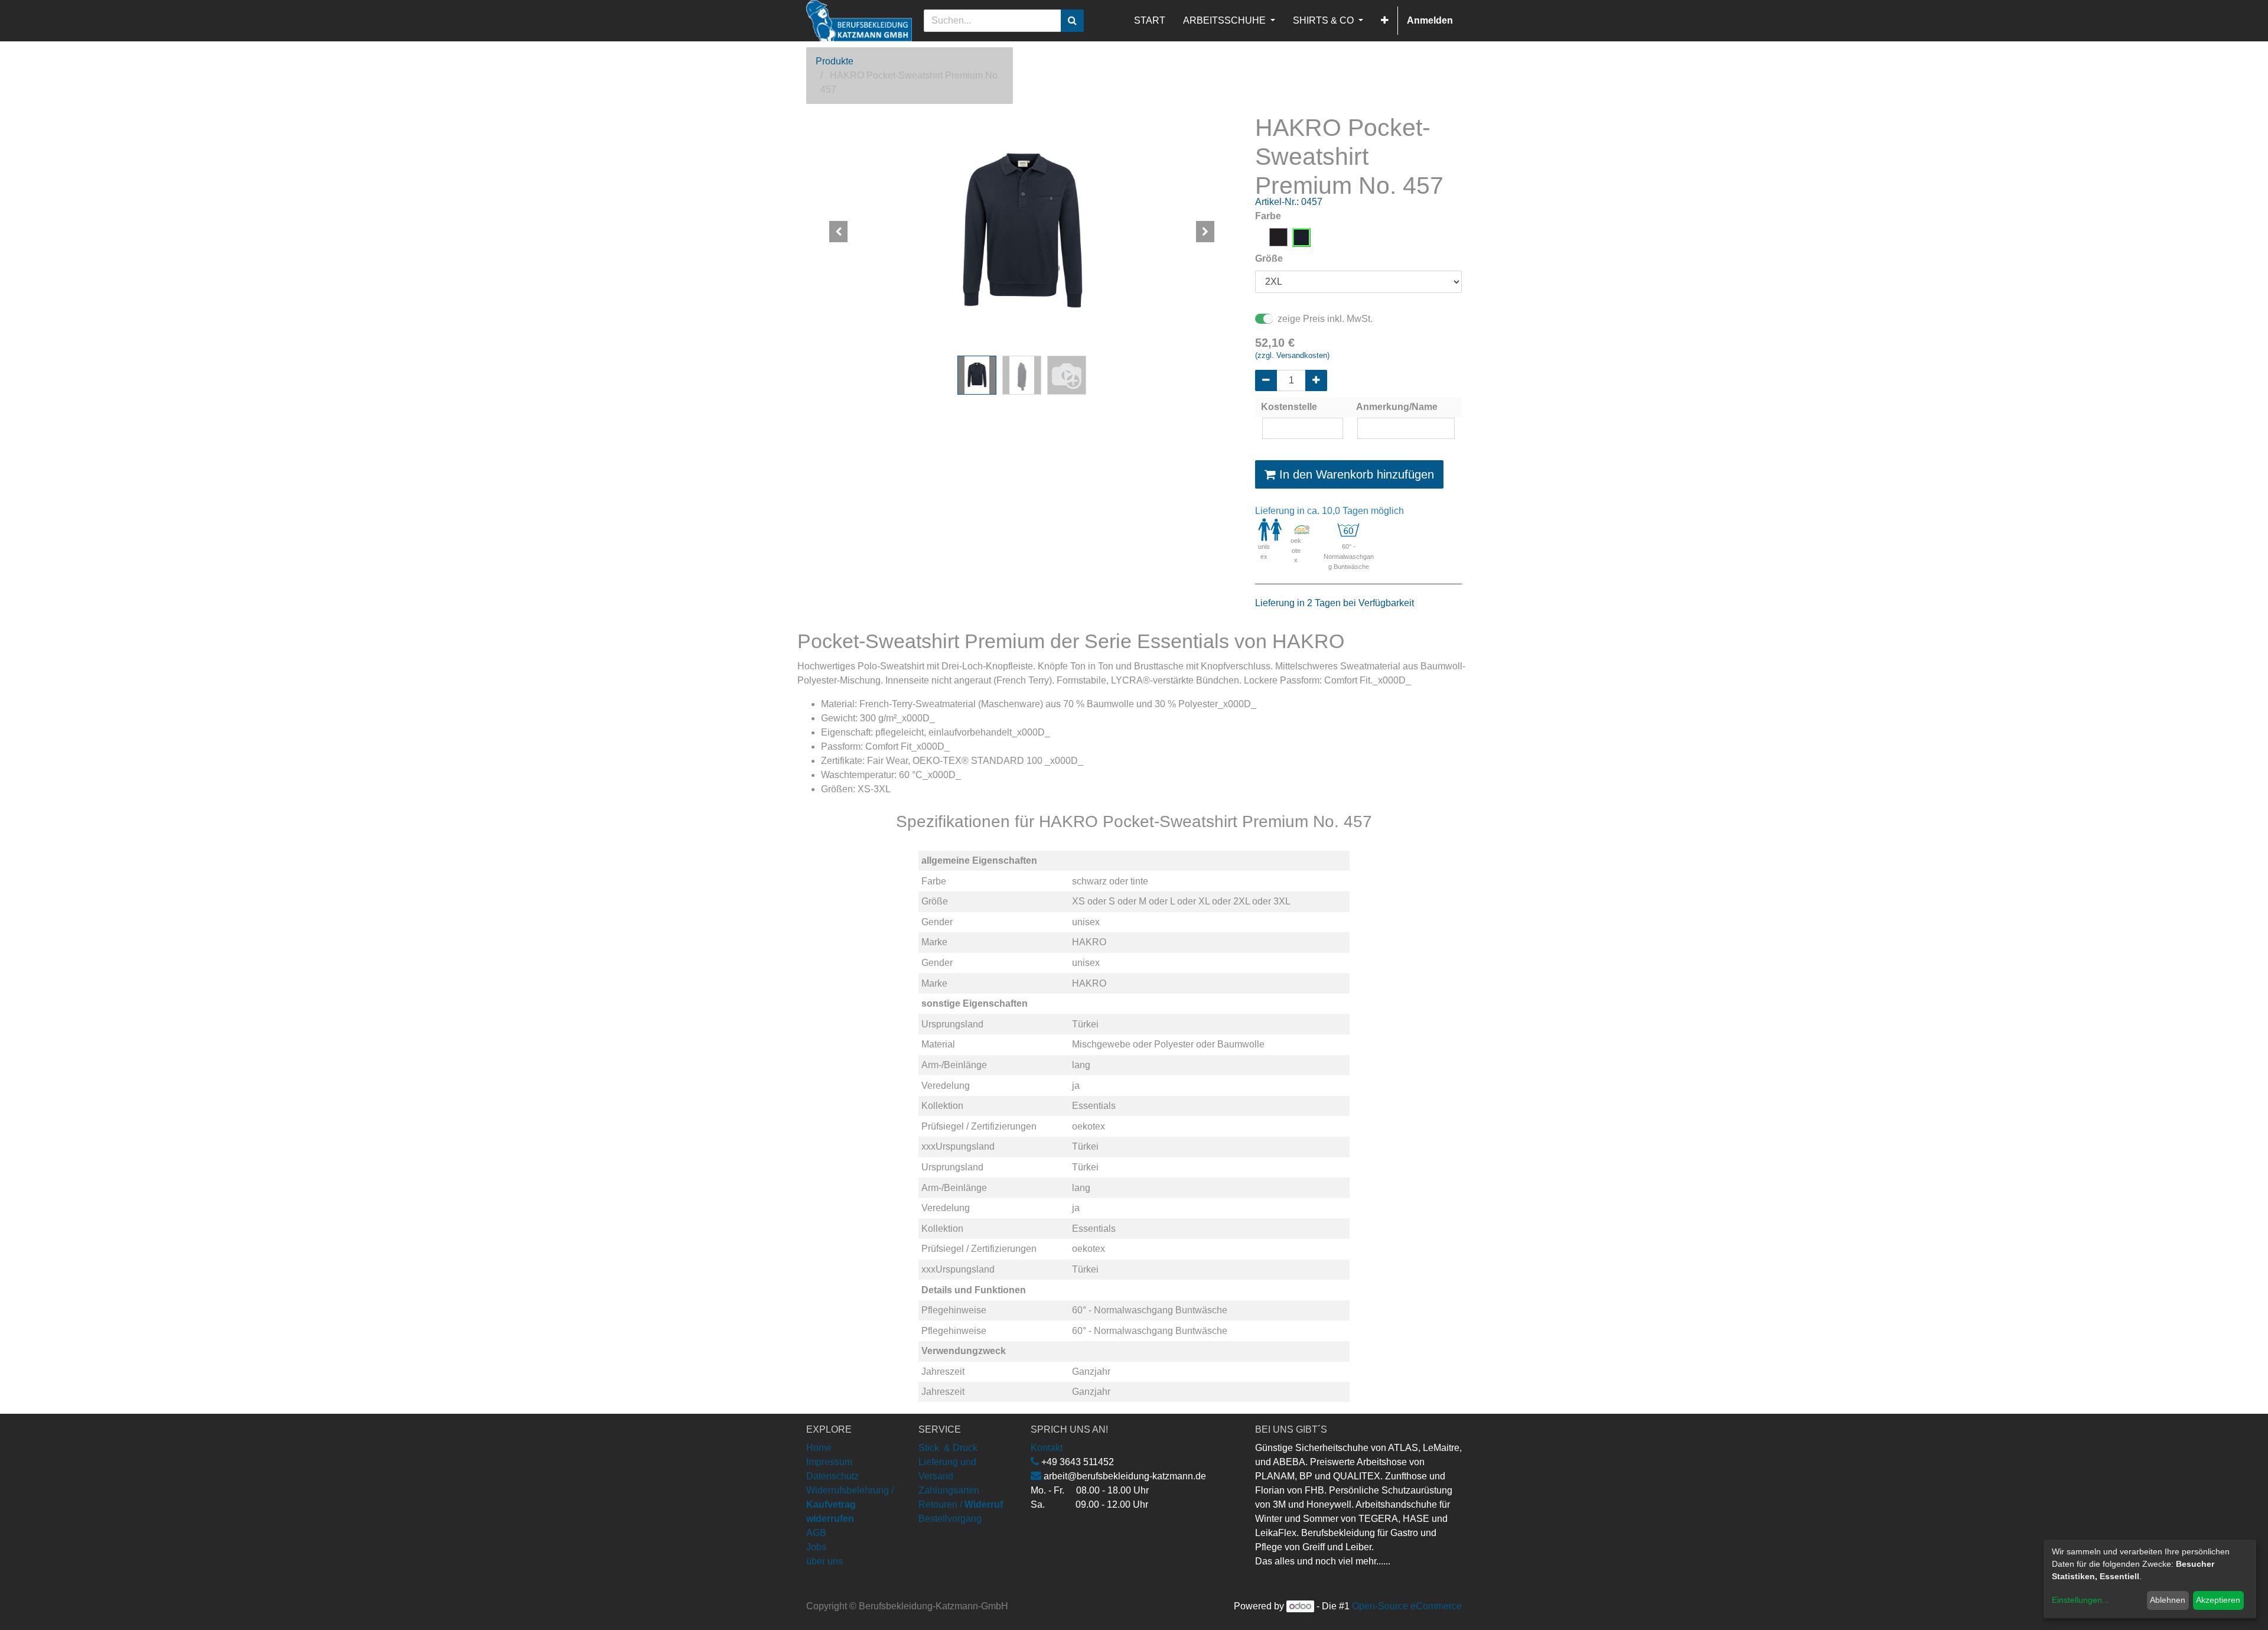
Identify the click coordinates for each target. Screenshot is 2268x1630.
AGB (816, 1533)
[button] (1385, 21)
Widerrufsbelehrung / (850, 1504)
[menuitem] (1150, 21)
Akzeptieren (2218, 1600)
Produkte (835, 61)
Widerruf (984, 1504)
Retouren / (940, 1504)
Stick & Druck (948, 1448)
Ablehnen (2168, 1600)
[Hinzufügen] (1316, 380)
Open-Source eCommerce (1407, 1606)
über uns (825, 1561)
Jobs (816, 1547)
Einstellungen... (2080, 1600)
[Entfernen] (1266, 380)
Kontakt (1047, 1448)
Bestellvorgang (950, 1519)
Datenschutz (832, 1476)
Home (819, 1448)
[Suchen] (1072, 21)
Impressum (829, 1462)
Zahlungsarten (949, 1490)
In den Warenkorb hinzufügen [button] (1355, 474)
